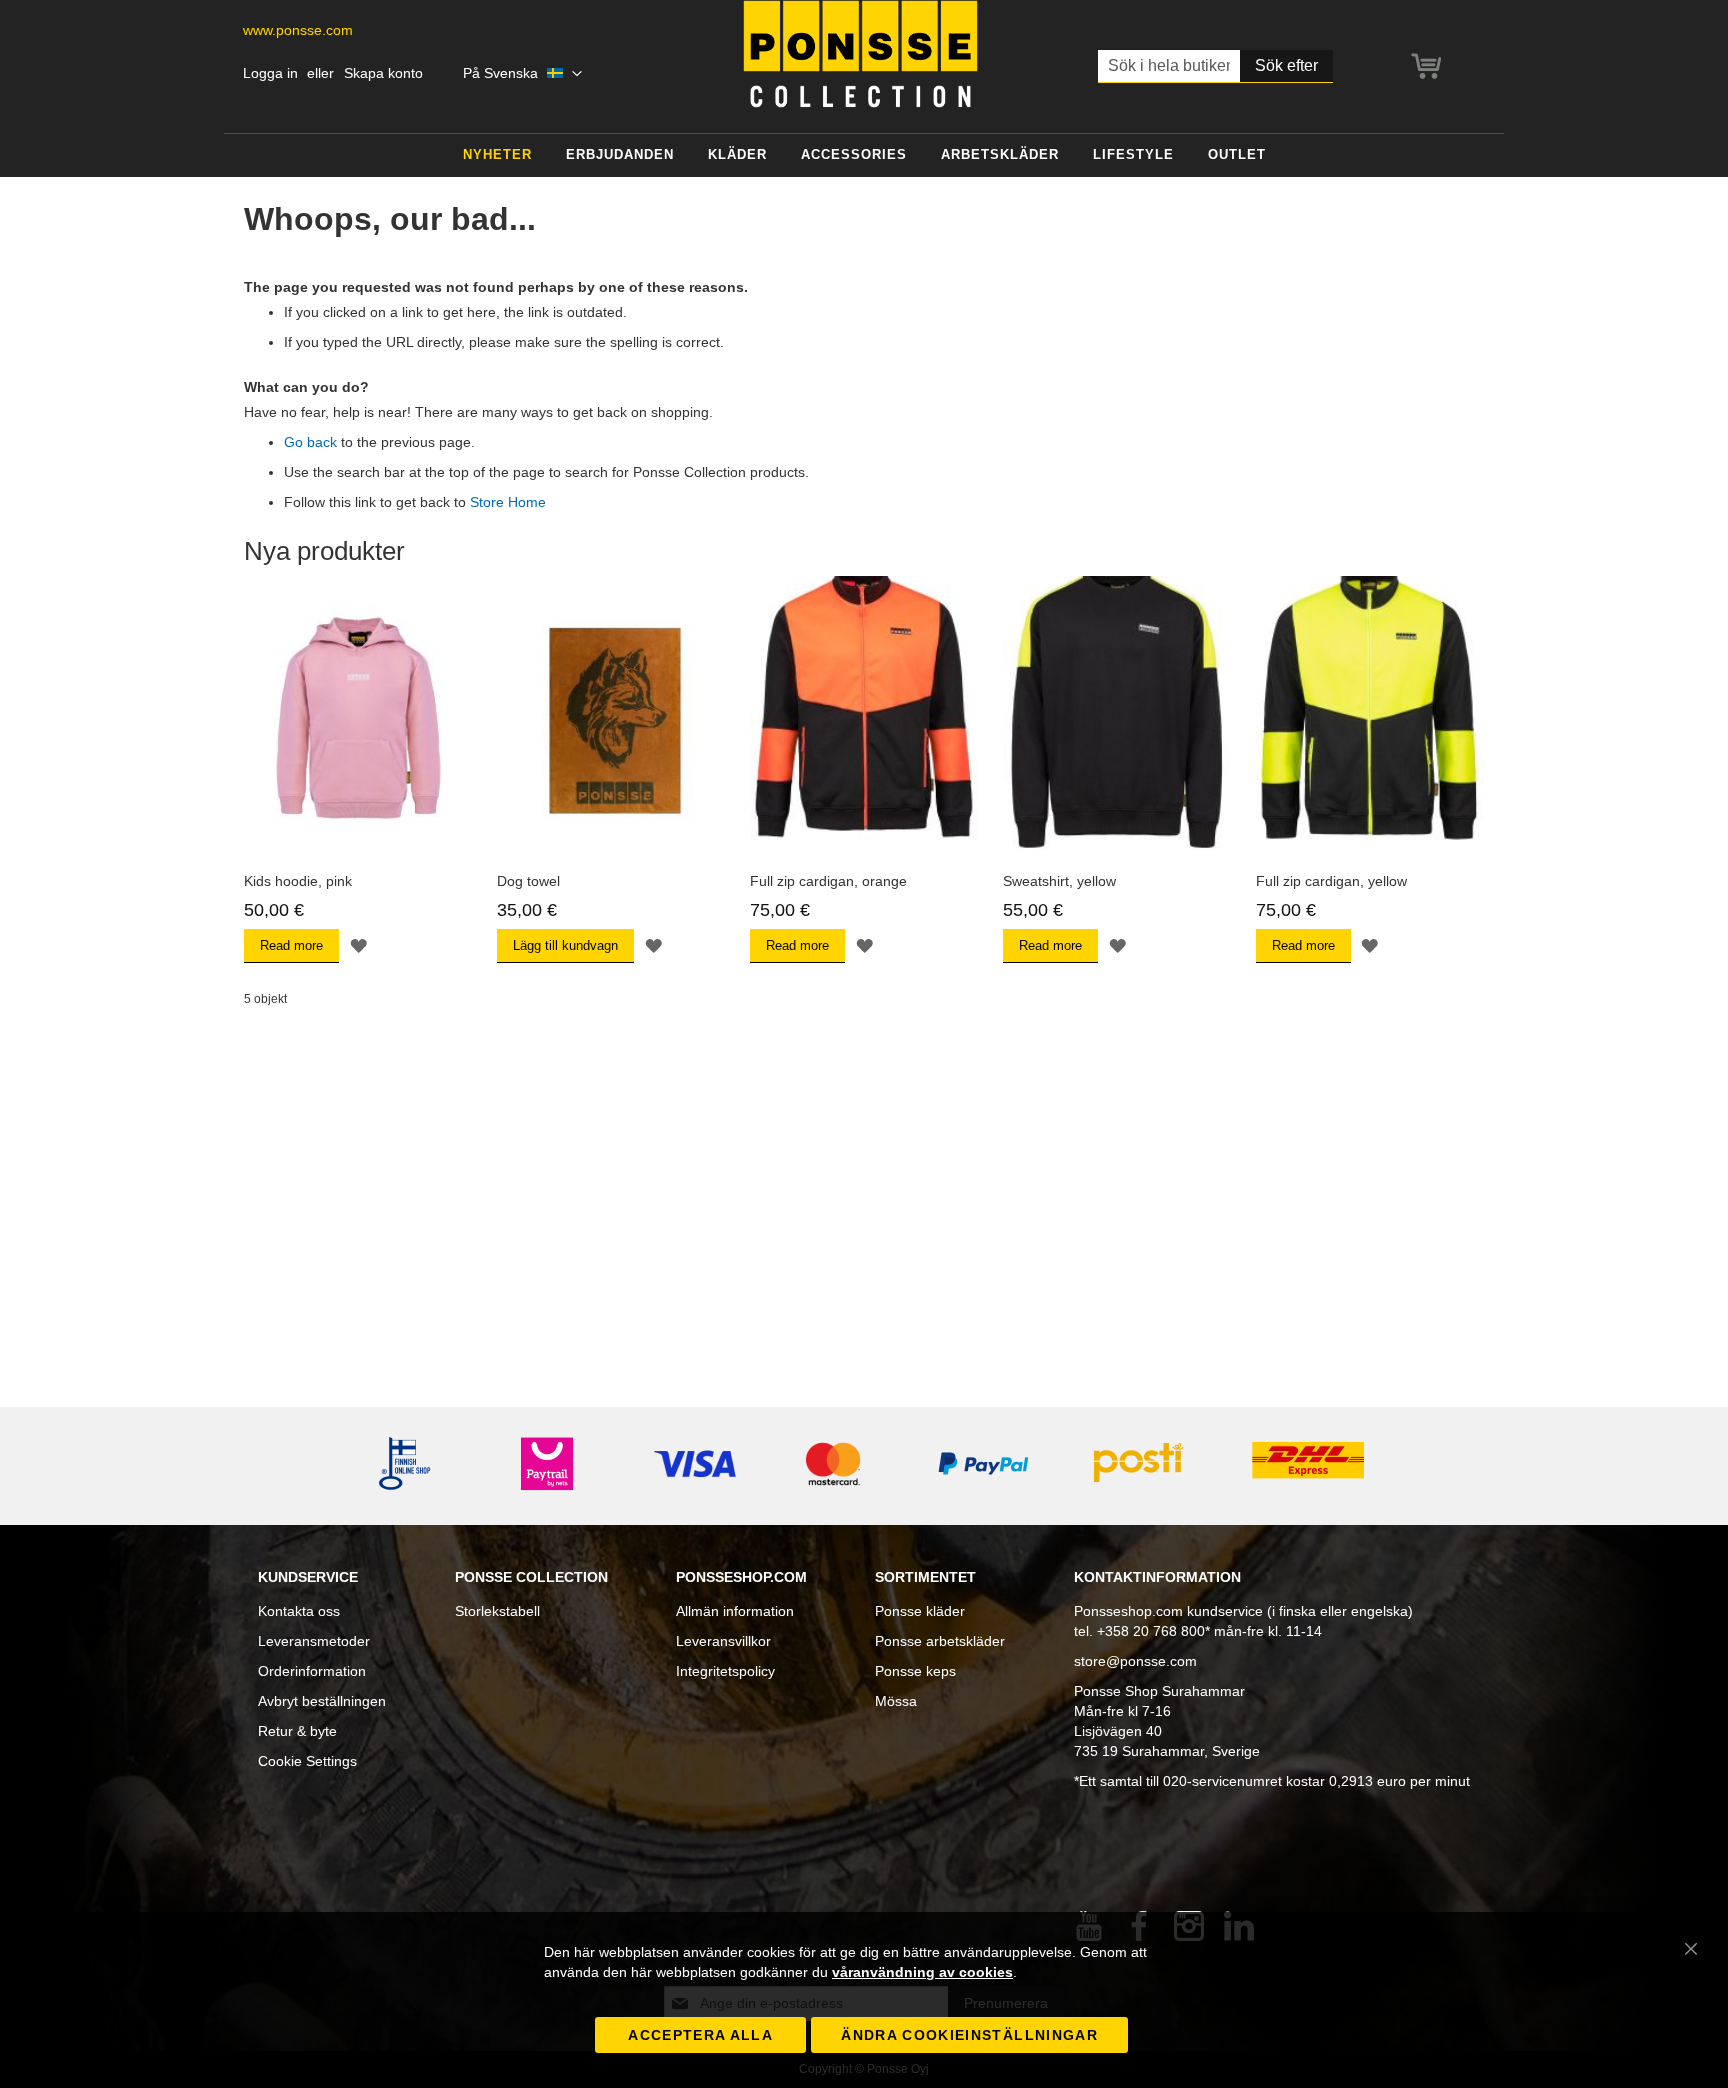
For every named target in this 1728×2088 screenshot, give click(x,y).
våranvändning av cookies (922, 1972)
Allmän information (735, 1611)
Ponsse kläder (920, 1611)
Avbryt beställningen (322, 1701)
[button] (522, 74)
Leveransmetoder (314, 1641)
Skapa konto (383, 73)
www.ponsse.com (298, 30)
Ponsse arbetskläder (940, 1641)
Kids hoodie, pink (298, 881)
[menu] (864, 155)
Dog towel (528, 881)
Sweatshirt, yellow (1059, 881)
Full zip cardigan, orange (828, 881)
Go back (310, 442)
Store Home (508, 502)
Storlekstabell (497, 1611)
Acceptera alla (700, 2035)
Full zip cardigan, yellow (1331, 881)
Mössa (896, 1701)
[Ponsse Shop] (860, 54)
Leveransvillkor (723, 1641)
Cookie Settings (307, 1761)
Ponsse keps (915, 1671)
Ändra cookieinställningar (969, 2035)
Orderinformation (312, 1671)
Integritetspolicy (725, 1671)
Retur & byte (297, 1731)
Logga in (270, 73)
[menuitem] (497, 155)
